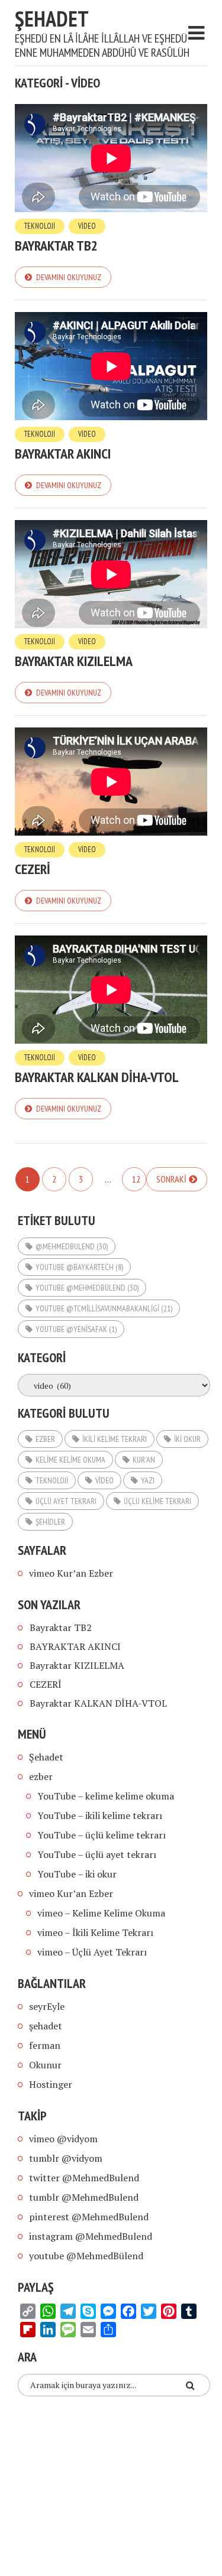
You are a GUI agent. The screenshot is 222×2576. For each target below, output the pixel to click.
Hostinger (51, 2084)
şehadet (46, 2026)
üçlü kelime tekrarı (157, 1501)
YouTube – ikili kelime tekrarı (100, 1815)
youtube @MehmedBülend (87, 1288)
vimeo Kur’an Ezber (71, 1573)
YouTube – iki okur (77, 1874)
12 (136, 1179)
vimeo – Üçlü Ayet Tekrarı (92, 1952)
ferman (45, 2045)
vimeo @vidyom (63, 2139)
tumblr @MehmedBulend (84, 2197)
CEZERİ (33, 869)
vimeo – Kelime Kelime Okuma (101, 1913)
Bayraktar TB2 (56, 246)
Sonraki (171, 1179)
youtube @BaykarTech (79, 1267)
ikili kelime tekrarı (115, 1439)
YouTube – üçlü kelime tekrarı (102, 1835)
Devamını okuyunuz (69, 277)
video (87, 226)
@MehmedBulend (72, 1246)
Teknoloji (40, 226)
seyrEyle (47, 2006)
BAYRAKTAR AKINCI (63, 454)
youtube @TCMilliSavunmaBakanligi (104, 1308)
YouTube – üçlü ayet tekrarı (97, 1854)
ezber (45, 1439)
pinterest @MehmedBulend (89, 2217)
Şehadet (52, 19)
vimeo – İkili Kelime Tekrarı (95, 1932)
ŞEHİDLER (50, 1522)
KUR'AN (144, 1460)
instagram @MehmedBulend (91, 2236)
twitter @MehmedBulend (84, 2178)
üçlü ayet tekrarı (66, 1501)
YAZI (148, 1480)
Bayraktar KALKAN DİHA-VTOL (97, 1077)
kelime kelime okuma (70, 1460)
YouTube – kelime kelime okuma (106, 1796)
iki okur (187, 1439)
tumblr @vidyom (66, 2158)
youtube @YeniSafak (76, 1329)
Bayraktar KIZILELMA (74, 661)
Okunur (45, 2065)
